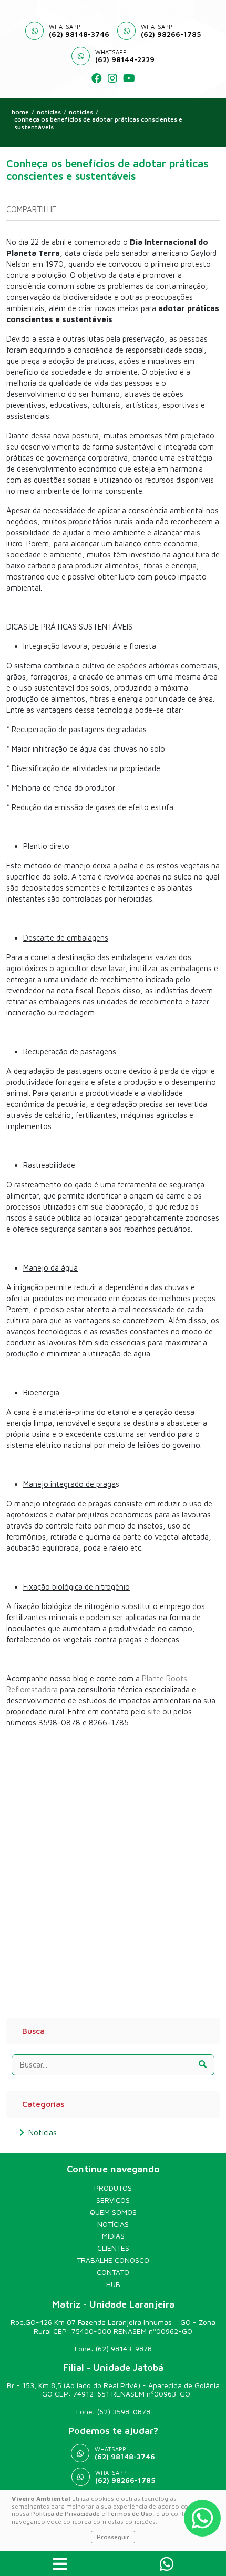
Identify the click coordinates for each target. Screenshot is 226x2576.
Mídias (113, 2236)
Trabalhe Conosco (113, 2260)
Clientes (113, 2248)
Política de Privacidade (65, 2514)
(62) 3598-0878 (124, 2412)
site (155, 1711)
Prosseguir (113, 2537)
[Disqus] (113, 1868)
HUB (113, 2284)
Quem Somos (113, 2212)
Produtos (113, 2188)
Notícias (81, 112)
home (20, 112)
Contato (113, 2272)
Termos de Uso (130, 2514)
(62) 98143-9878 (124, 2348)
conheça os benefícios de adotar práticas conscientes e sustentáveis (98, 123)
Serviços (113, 2200)
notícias (49, 112)
